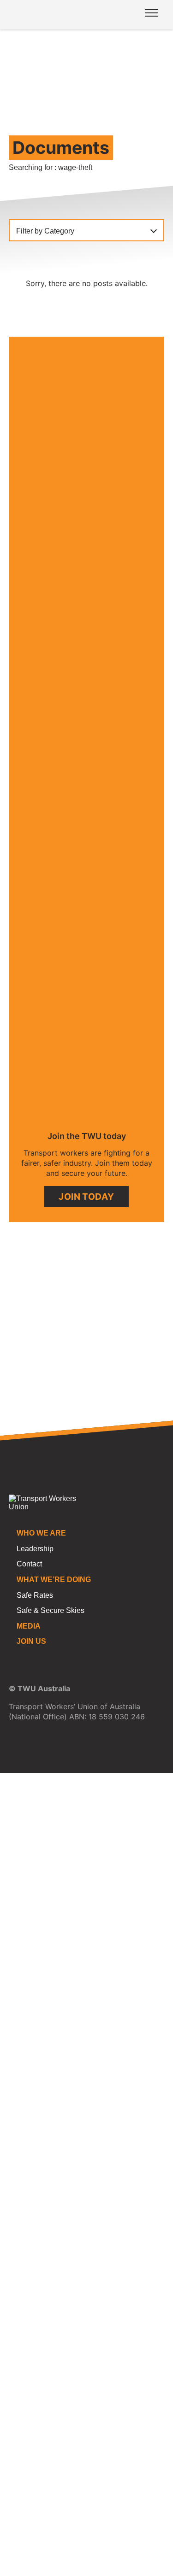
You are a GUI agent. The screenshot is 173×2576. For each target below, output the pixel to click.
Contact (29, 1564)
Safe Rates (35, 1595)
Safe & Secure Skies (51, 1610)
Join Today (86, 1197)
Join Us (31, 1641)
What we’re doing (54, 1580)
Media (29, 1626)
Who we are (41, 1533)
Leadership (35, 1549)
